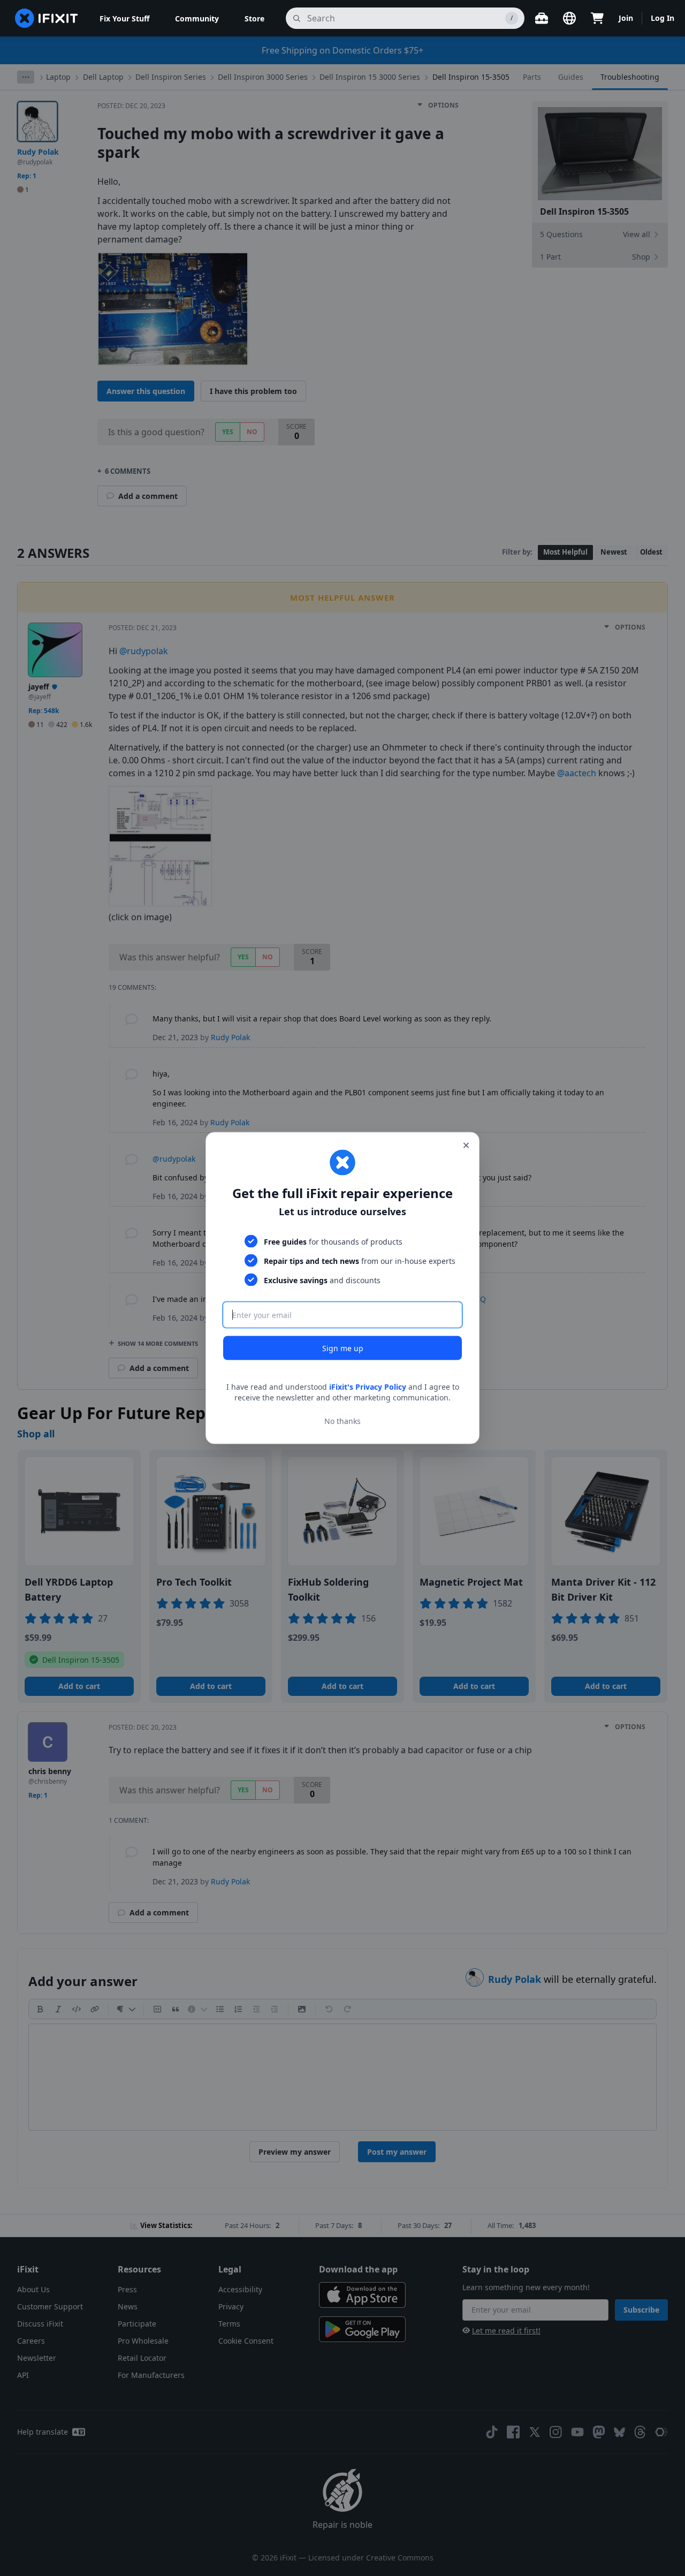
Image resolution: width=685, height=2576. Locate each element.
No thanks (342, 1420)
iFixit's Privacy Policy (368, 1387)
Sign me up (343, 1348)
